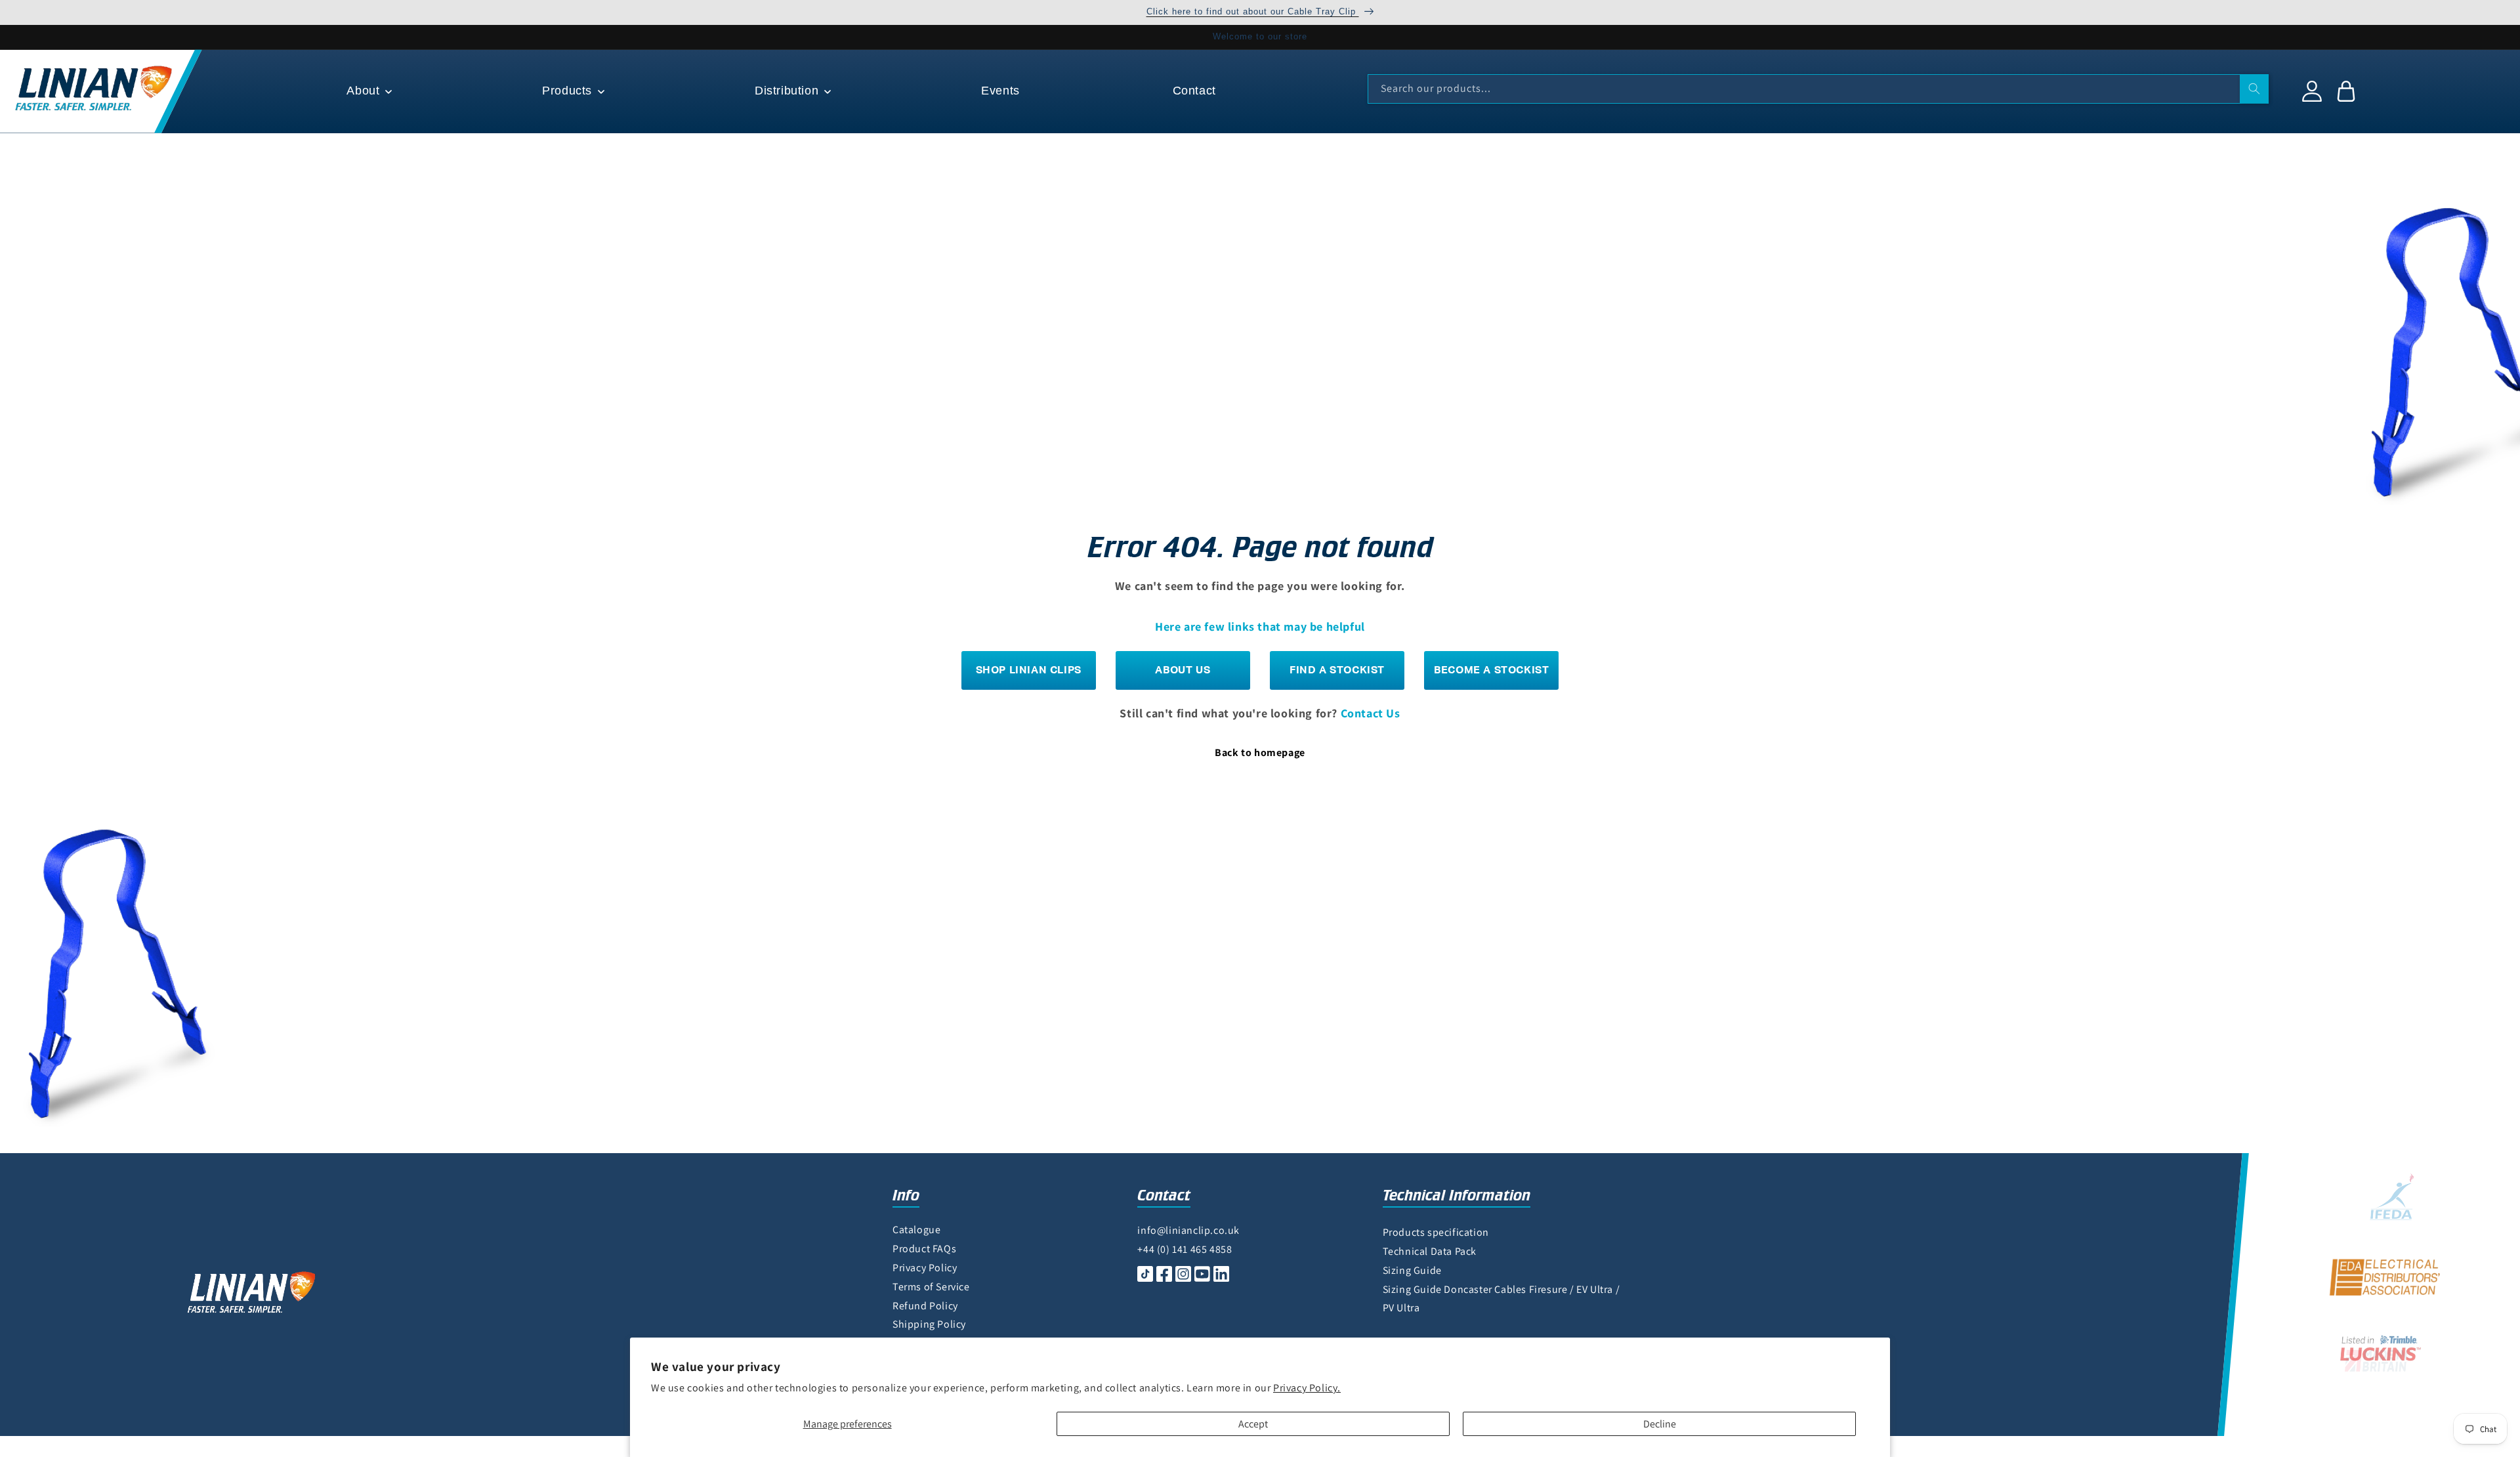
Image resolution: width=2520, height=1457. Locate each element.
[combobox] (1818, 89)
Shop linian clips (1029, 670)
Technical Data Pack (1430, 1251)
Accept (1253, 1424)
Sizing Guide (1412, 1270)
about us (1183, 670)
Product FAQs (924, 1249)
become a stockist (1491, 670)
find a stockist (1337, 670)
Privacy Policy (925, 1268)
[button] (368, 91)
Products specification (1436, 1232)
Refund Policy (925, 1306)
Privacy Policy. (1307, 1388)
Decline (1660, 1424)
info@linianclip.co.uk (1188, 1230)
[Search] (2254, 89)
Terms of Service (931, 1287)
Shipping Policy (929, 1324)
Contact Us (1371, 713)
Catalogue (916, 1230)
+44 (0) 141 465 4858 (1185, 1249)
